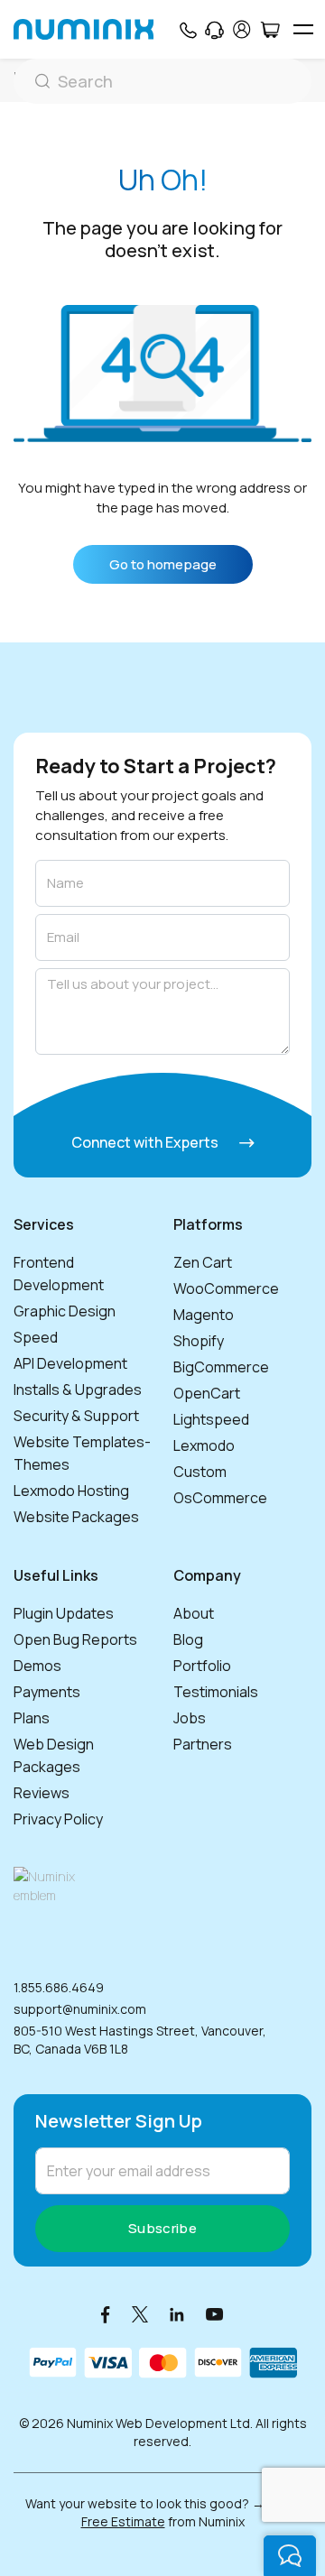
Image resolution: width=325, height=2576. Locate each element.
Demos (37, 1666)
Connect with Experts (146, 1142)
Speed (36, 1337)
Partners (203, 1744)
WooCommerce (226, 1288)
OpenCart (207, 1393)
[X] (140, 2314)
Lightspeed (211, 1419)
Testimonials (216, 1692)
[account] (242, 29)
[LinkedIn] (177, 2314)
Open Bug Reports (75, 1639)
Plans (32, 1718)
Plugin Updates (64, 1613)
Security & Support (76, 1416)
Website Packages (76, 1517)
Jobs (190, 1718)
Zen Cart (203, 1262)
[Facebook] (106, 2314)
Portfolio (202, 1666)
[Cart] (269, 30)
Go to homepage (163, 564)
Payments (47, 1692)
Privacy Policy (58, 1819)
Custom (200, 1472)
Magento (204, 1315)
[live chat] (290, 2556)
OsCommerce (220, 1498)
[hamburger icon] (303, 29)
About (194, 1613)
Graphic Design (65, 1311)
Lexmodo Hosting (71, 1491)
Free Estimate (123, 2521)
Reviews (42, 1793)
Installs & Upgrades (78, 1390)
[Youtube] (215, 2314)
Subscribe (162, 2228)
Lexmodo (204, 1445)
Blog (188, 1639)
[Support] (214, 30)
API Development (70, 1363)
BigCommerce (221, 1367)
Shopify (199, 1341)
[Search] (162, 81)
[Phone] (187, 30)
